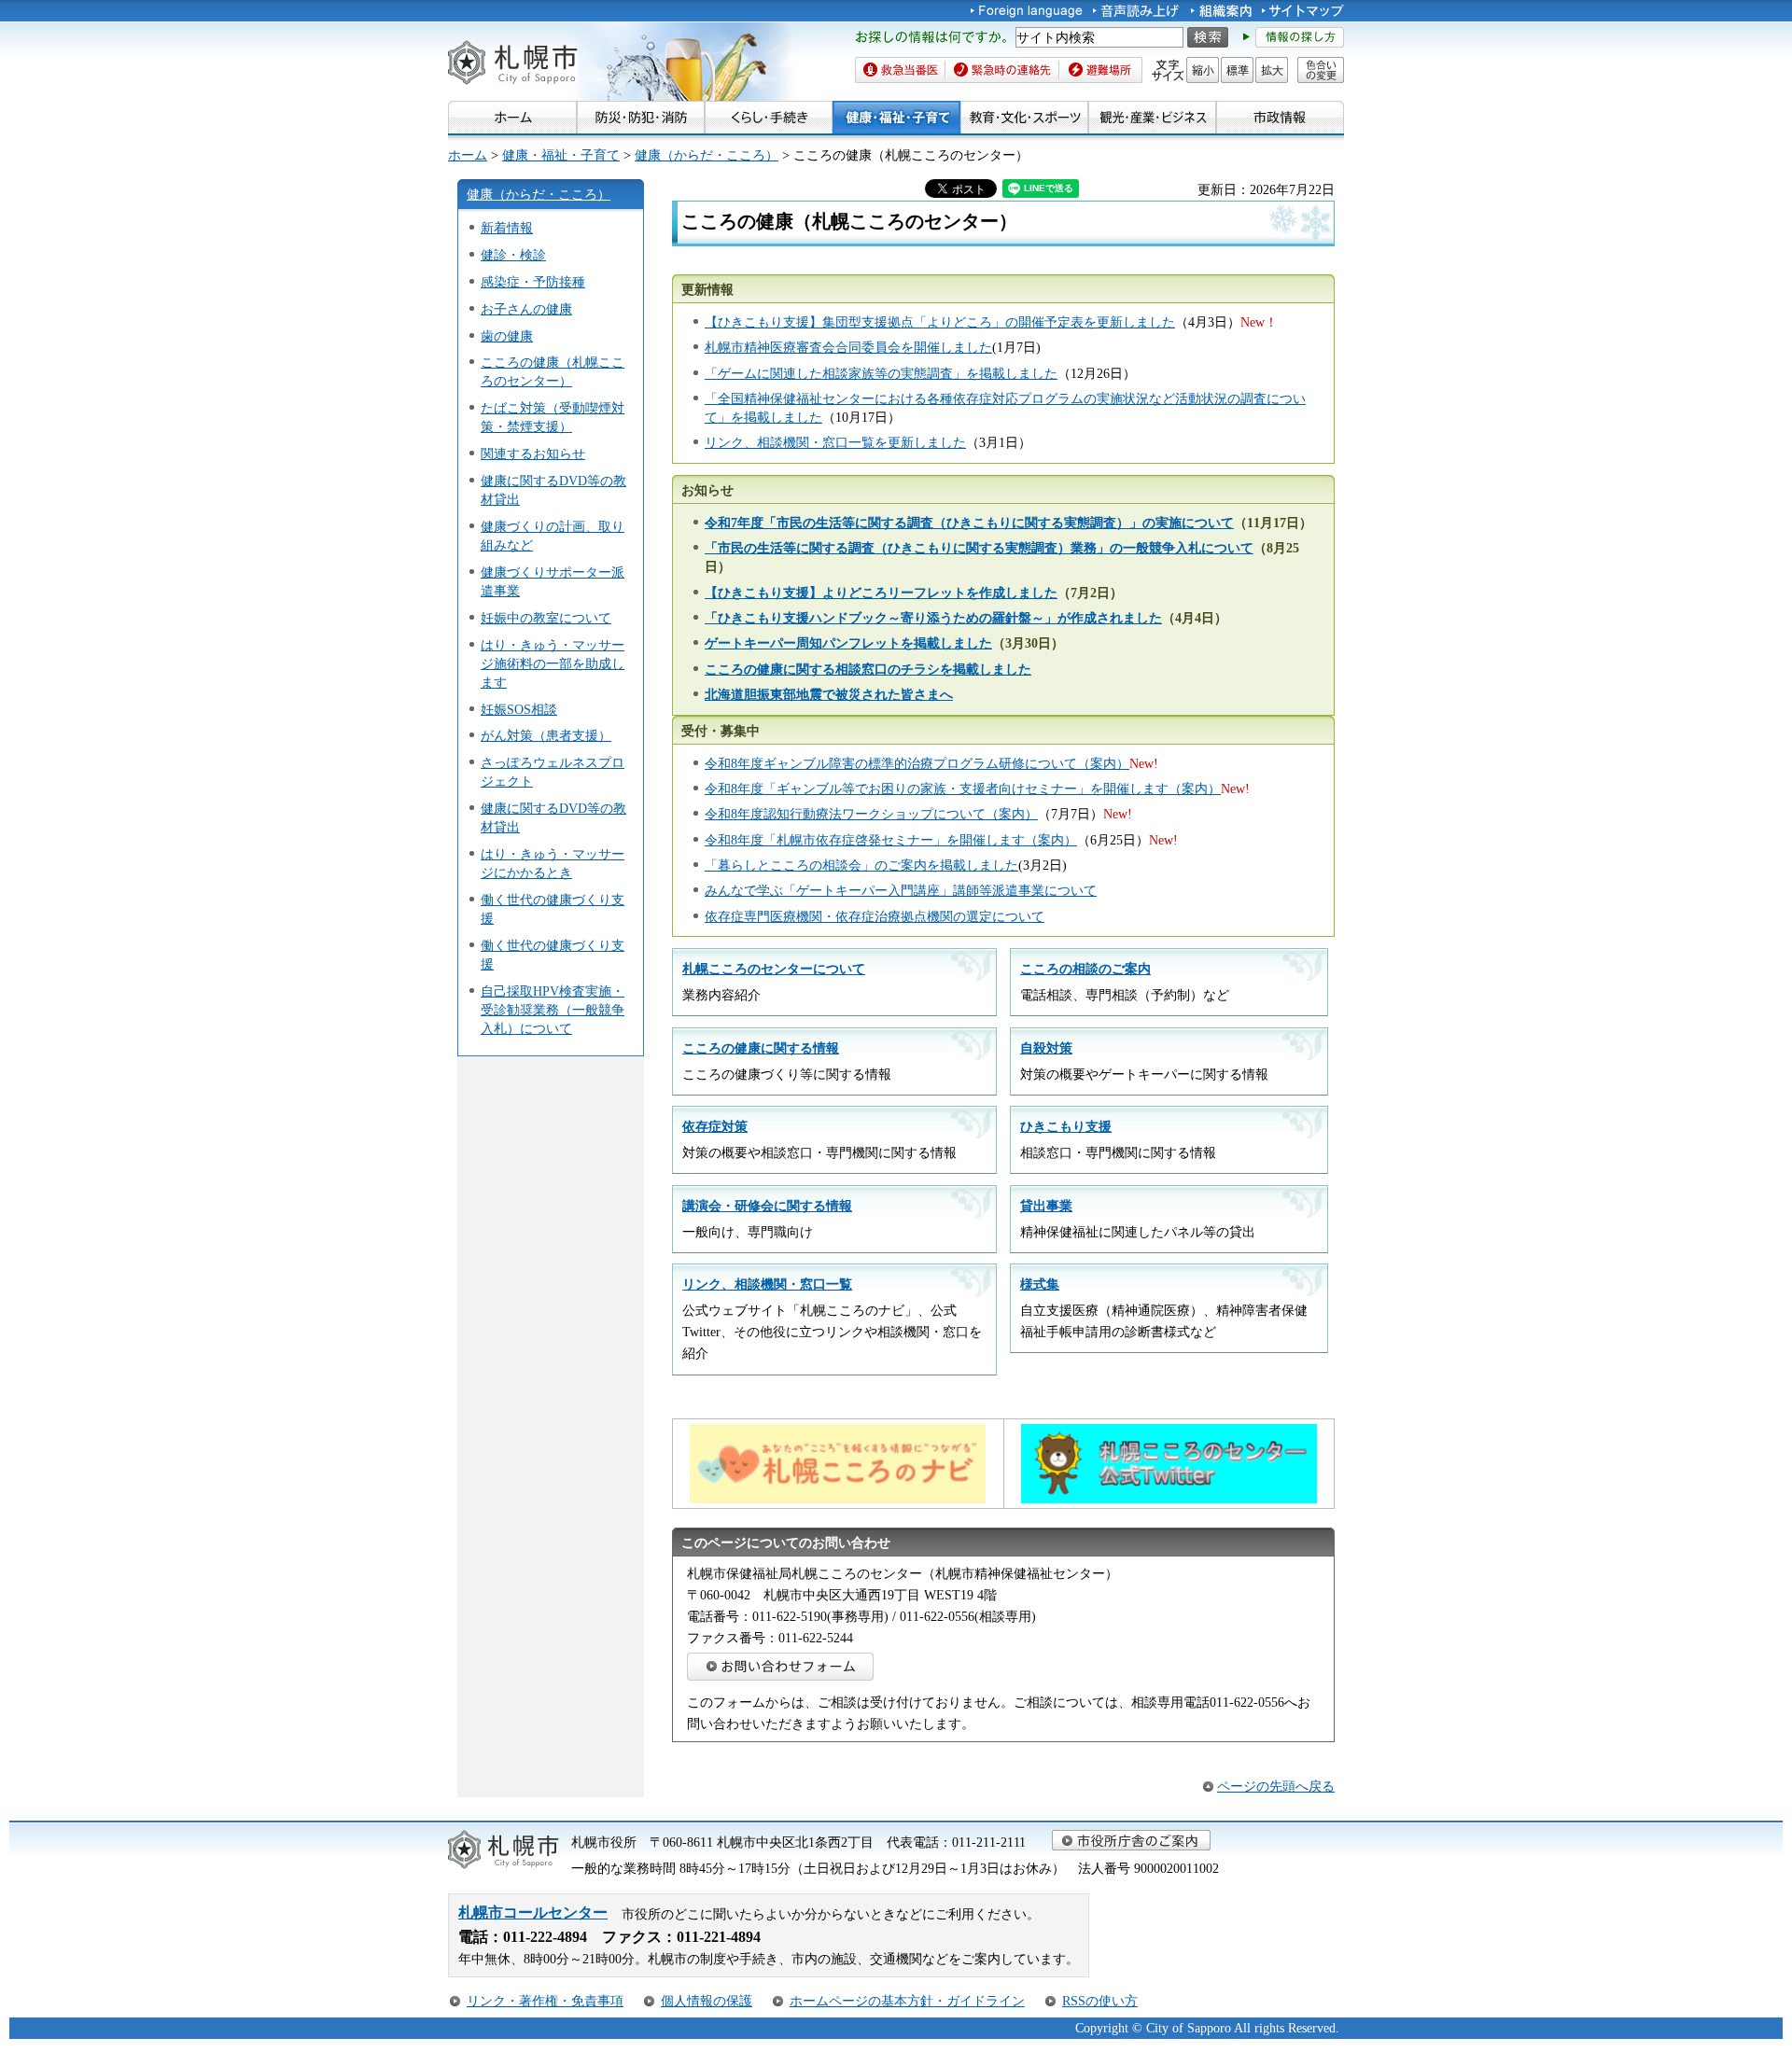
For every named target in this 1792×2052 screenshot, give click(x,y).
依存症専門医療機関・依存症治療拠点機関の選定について (875, 916)
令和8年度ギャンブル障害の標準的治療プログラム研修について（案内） (917, 763)
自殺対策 (1046, 1048)
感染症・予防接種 (533, 282)
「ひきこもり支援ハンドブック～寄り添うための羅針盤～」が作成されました (933, 618)
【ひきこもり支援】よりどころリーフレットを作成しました (881, 593)
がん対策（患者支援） (546, 735)
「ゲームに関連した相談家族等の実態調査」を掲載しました (881, 373)
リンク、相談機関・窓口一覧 (767, 1284)
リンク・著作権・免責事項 (545, 2001)
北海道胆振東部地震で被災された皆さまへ (829, 694)
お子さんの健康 (526, 309)
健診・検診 (513, 255)
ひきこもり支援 (1066, 1126)
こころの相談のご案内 (1085, 969)
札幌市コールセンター (533, 1912)
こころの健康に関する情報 (761, 1048)
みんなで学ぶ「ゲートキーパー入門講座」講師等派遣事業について (901, 890)
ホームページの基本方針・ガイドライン (907, 2001)
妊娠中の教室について (546, 618)
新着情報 (507, 228)
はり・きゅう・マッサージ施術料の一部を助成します (553, 663)
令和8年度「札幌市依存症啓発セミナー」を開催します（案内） (891, 840)
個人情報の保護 (707, 2001)
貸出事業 (1046, 1206)
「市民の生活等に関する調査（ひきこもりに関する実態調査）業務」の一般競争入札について (979, 548)
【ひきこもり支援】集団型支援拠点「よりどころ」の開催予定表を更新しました (940, 322)
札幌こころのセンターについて (774, 969)
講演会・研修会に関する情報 (767, 1206)
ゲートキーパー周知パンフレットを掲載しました (848, 643)
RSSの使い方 (1100, 2001)
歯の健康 (507, 336)
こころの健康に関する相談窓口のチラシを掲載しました (868, 669)
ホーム (468, 155)
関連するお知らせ (533, 454)
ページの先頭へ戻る (1276, 1786)
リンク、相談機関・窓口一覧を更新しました (835, 442)
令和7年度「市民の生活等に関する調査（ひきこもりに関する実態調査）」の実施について (969, 523)
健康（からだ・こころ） (707, 155)
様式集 (1040, 1284)
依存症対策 (715, 1126)
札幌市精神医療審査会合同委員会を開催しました (848, 347)
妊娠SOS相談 (519, 709)
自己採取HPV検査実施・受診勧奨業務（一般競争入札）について (553, 1010)
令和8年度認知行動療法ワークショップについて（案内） (871, 814)
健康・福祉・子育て (561, 155)
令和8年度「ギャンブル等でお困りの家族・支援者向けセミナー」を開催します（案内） (963, 789)
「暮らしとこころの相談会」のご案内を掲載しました (861, 865)
